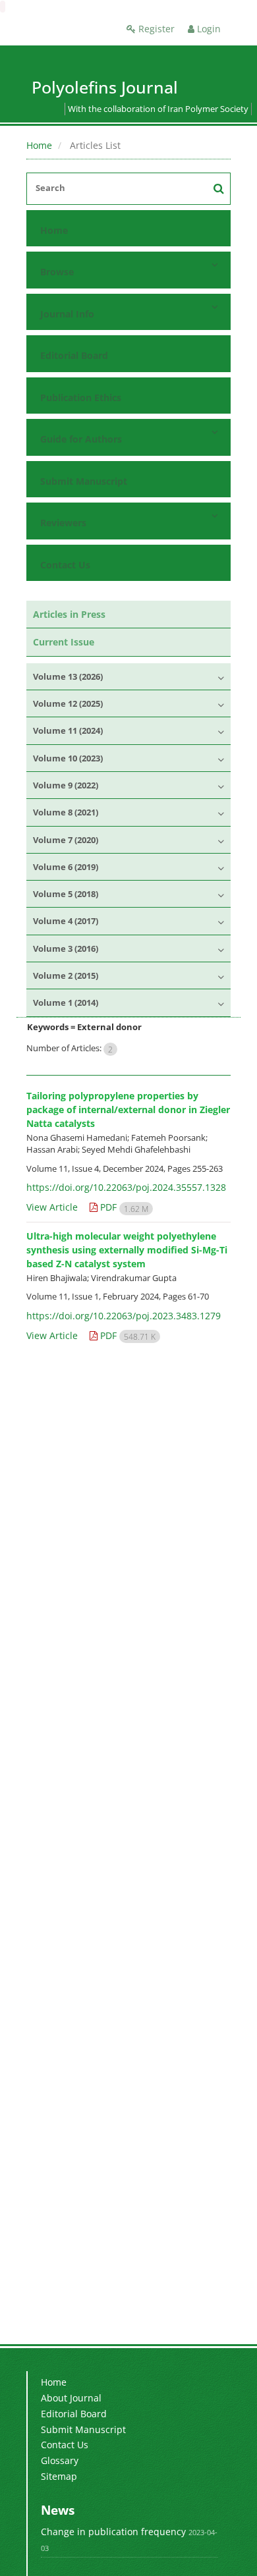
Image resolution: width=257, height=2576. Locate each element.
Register (155, 29)
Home (39, 145)
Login (208, 29)
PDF (123, 1207)
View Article (52, 1207)
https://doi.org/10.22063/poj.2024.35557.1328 (126, 1187)
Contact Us (65, 565)
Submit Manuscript (84, 481)
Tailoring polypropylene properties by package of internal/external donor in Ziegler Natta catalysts (128, 1110)
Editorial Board (74, 355)
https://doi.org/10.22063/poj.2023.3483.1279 (124, 1316)
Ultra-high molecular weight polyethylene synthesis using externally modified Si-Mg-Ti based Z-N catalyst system (127, 1250)
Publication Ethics (81, 397)
